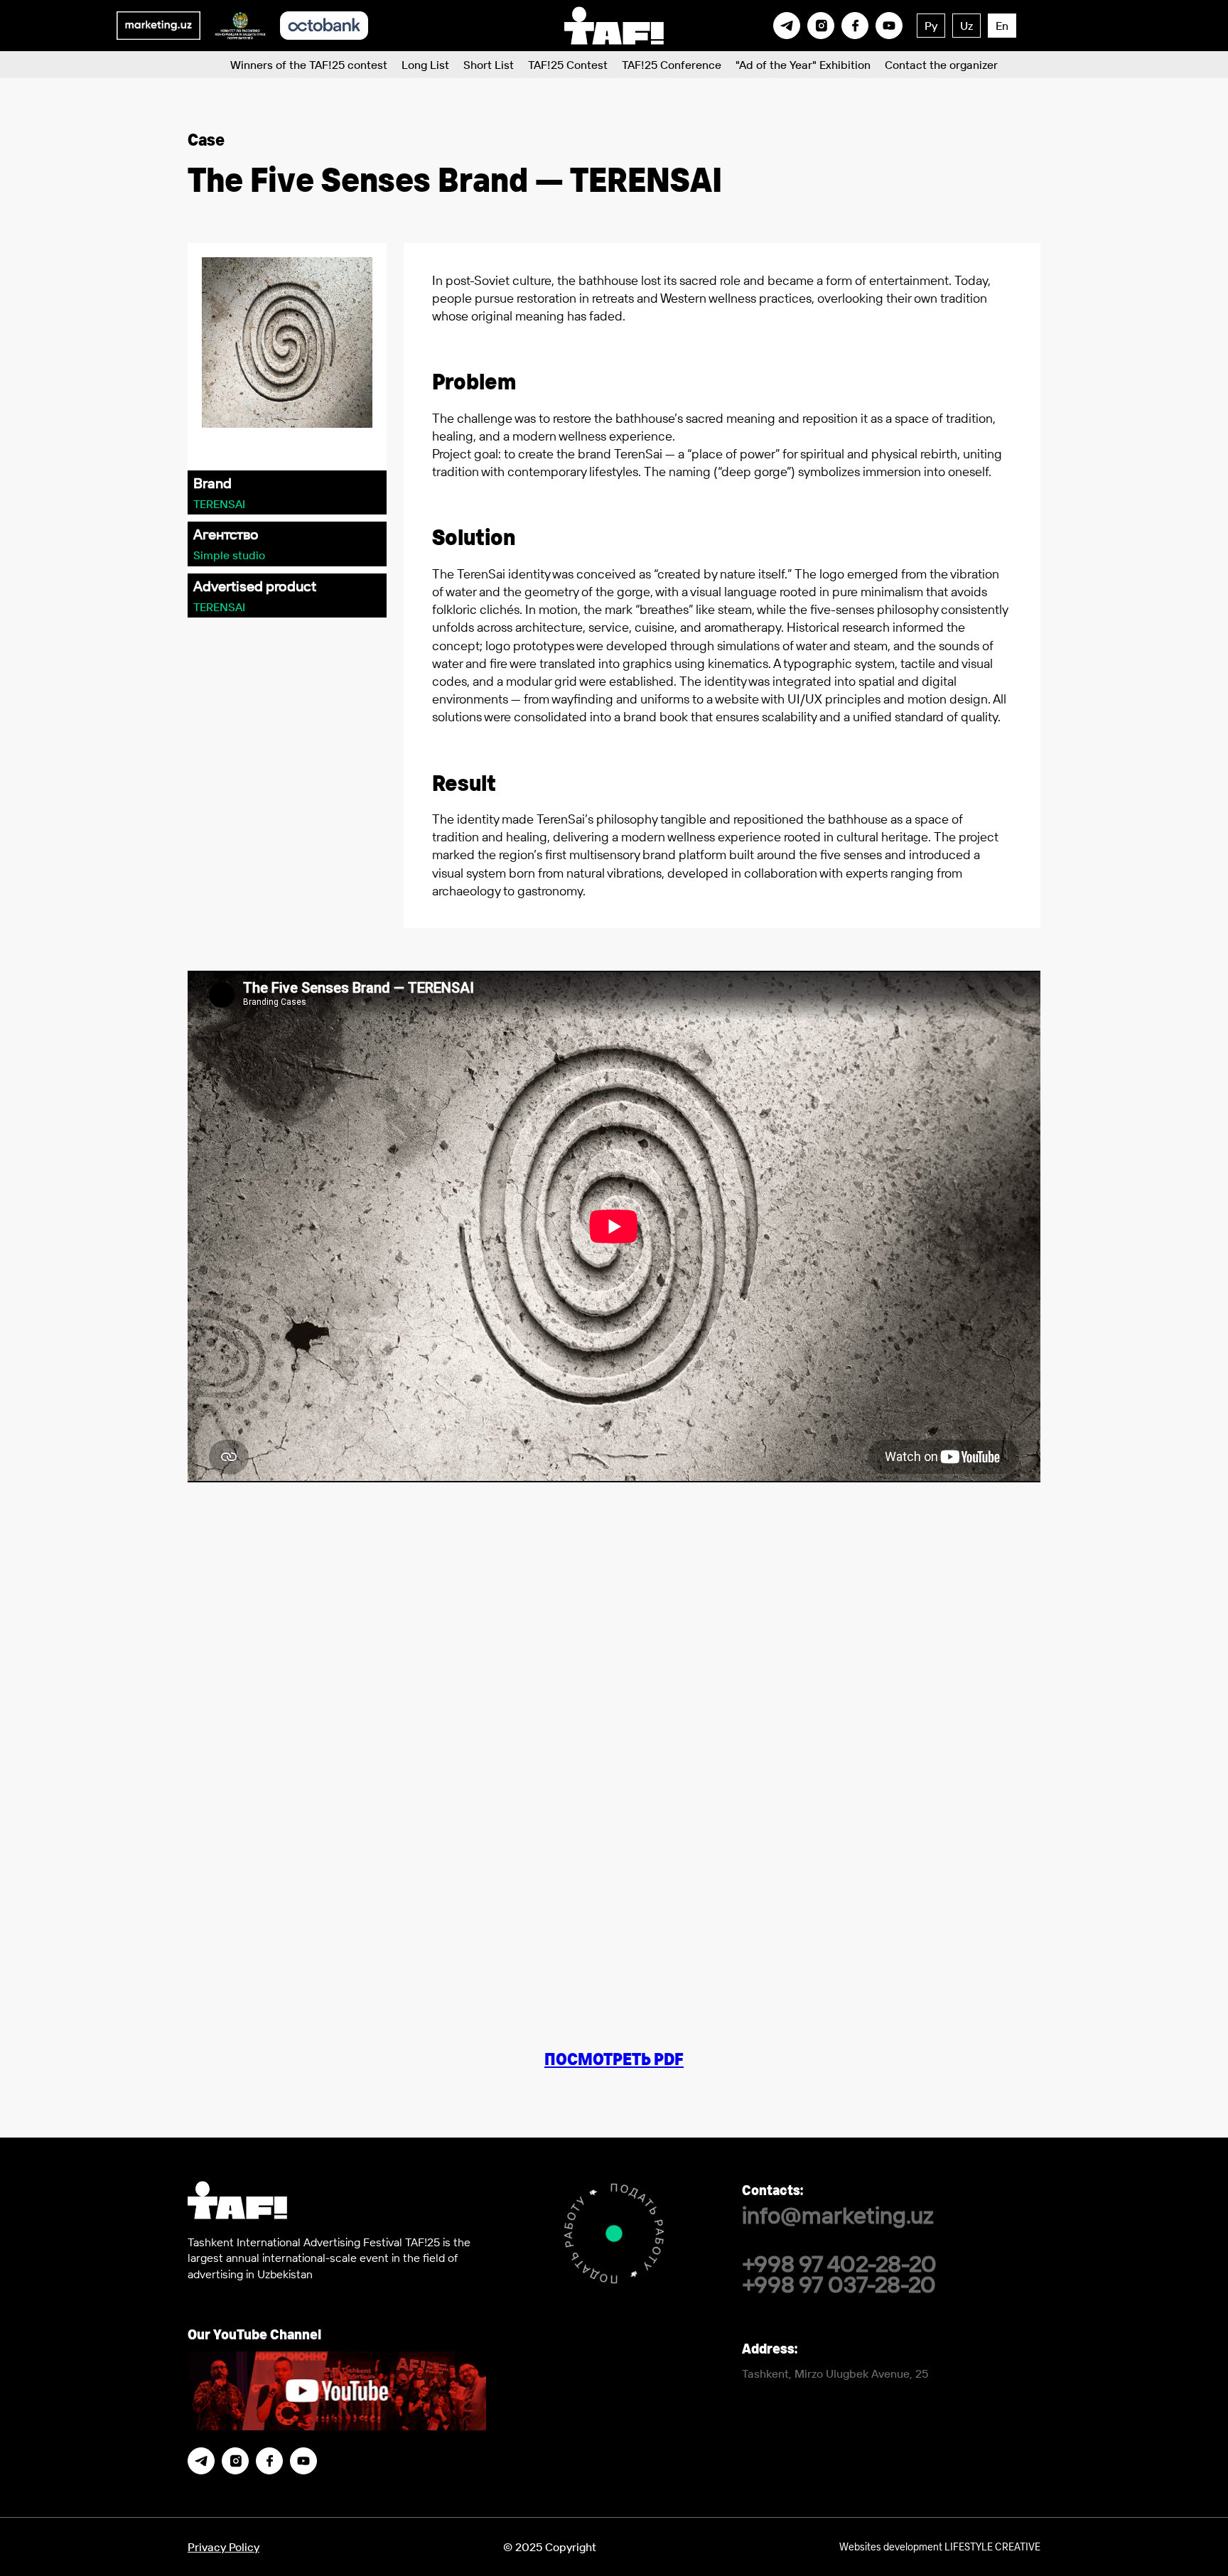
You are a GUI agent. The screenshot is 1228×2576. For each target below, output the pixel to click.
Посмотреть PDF (614, 2059)
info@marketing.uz (838, 2215)
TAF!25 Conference (672, 65)
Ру (931, 26)
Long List (425, 65)
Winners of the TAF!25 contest (309, 65)
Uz (966, 26)
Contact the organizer (941, 65)
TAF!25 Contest (568, 65)
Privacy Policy (223, 2547)
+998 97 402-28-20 (839, 2263)
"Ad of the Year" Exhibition (803, 65)
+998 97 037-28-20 (839, 2284)
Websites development (940, 2546)
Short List (489, 65)
